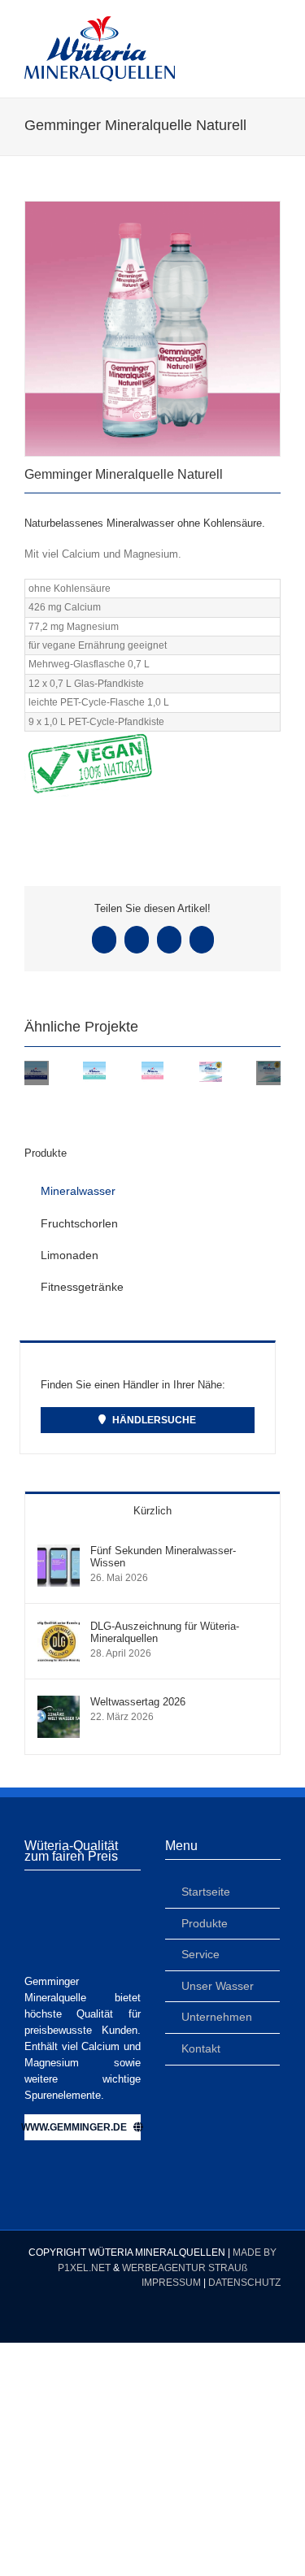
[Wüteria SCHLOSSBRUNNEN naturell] (211, 1068)
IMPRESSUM (171, 2283)
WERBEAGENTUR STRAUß (185, 2268)
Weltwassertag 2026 (138, 1702)
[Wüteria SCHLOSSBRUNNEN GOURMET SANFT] (153, 1068)
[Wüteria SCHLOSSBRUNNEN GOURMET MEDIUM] (94, 1068)
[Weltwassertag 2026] (59, 1703)
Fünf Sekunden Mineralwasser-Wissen (163, 1557)
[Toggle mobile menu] (274, 25)
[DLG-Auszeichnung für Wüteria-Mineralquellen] (59, 1628)
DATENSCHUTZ (244, 2283)
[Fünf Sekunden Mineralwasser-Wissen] (59, 1552)
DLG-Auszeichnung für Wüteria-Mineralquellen (165, 1632)
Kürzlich (152, 1511)
